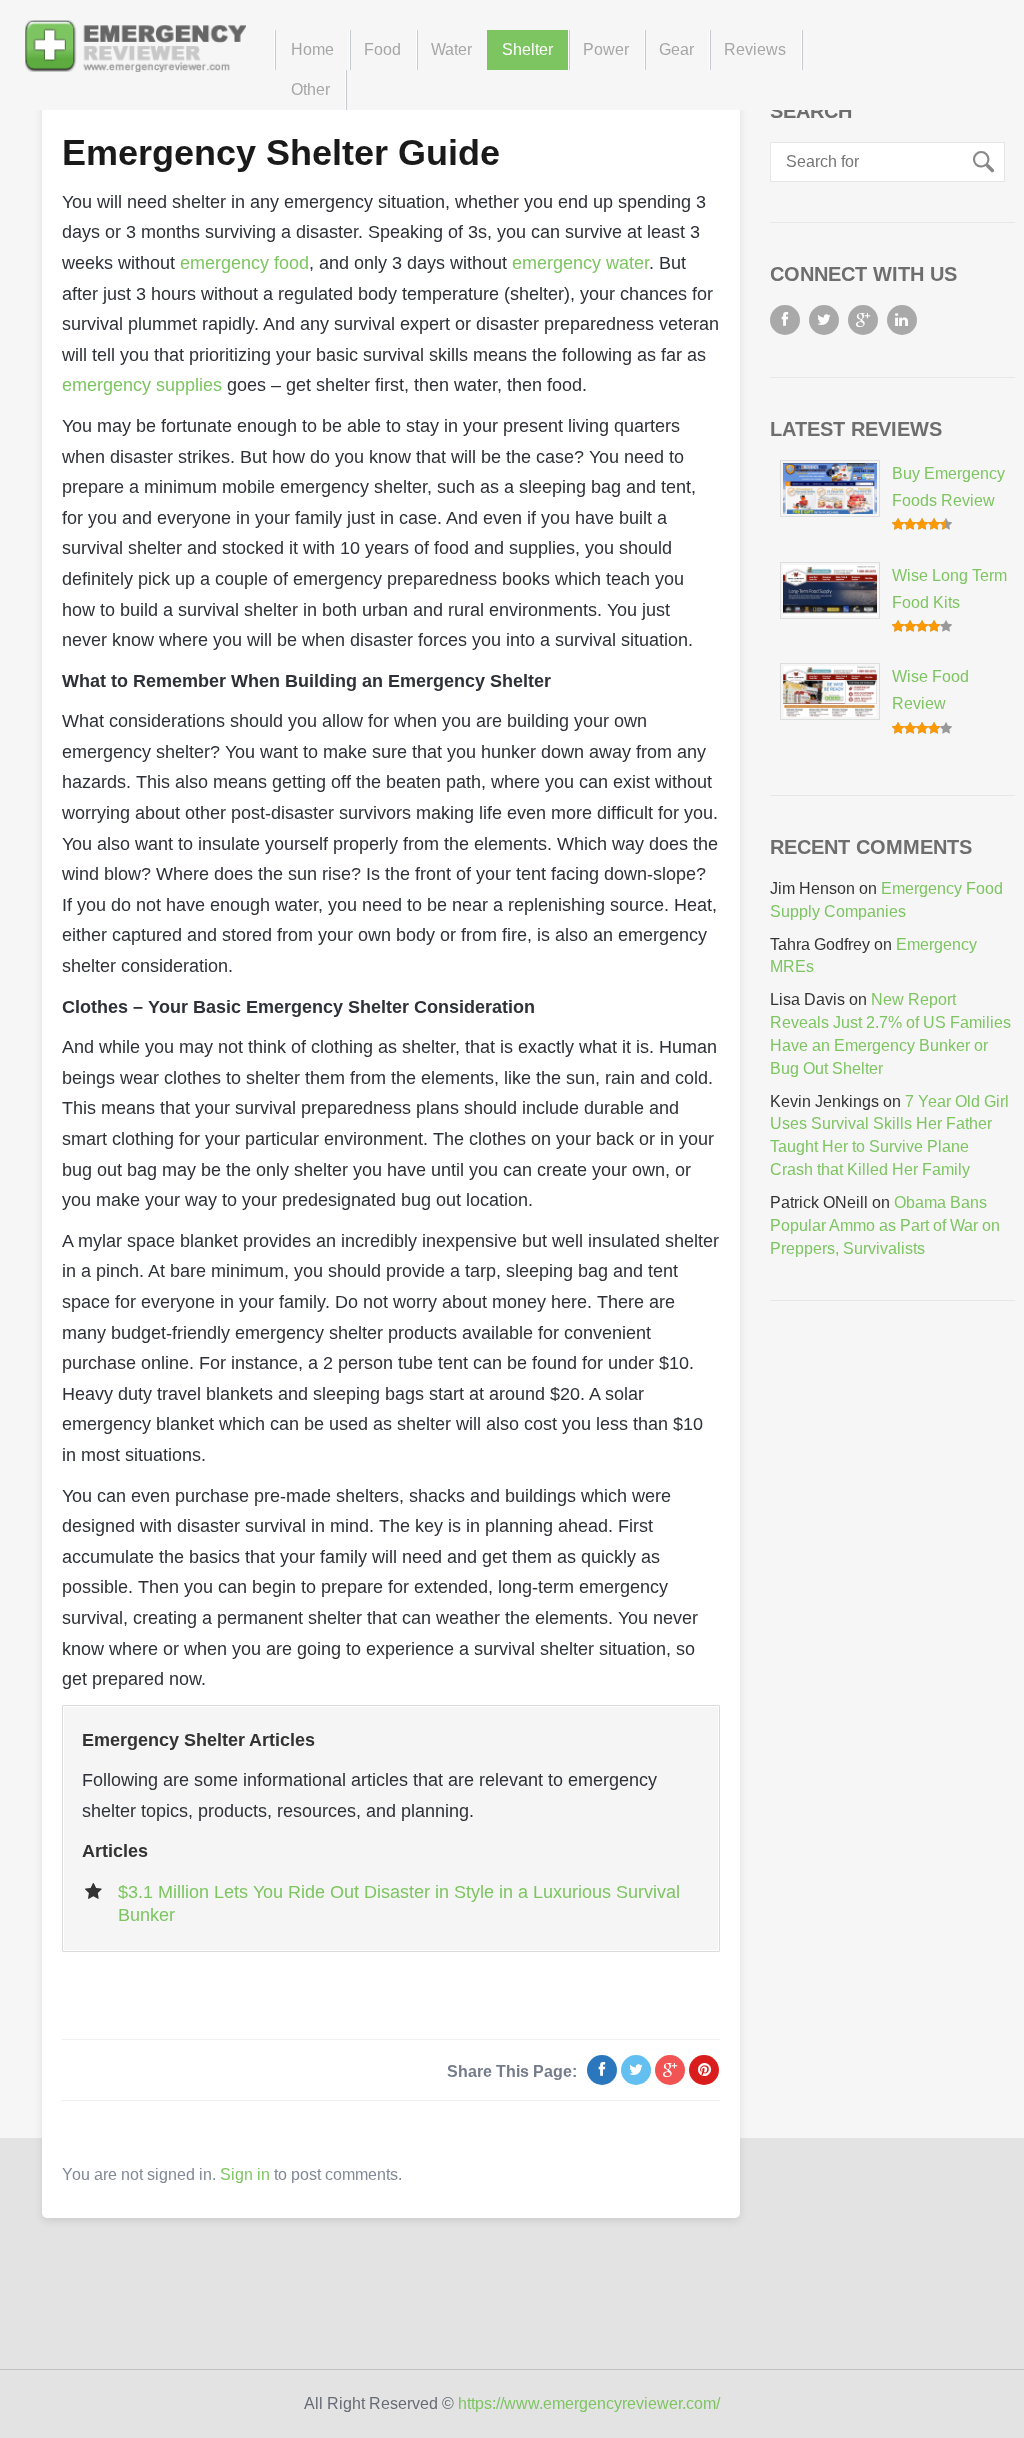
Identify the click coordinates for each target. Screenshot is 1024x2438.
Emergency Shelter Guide (281, 152)
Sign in (245, 2174)
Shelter (527, 49)
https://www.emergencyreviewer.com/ (589, 2403)
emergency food (244, 263)
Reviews (755, 49)
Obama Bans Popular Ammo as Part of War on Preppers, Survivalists (885, 1225)
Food (382, 49)
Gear (676, 49)
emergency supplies (142, 385)
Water (451, 49)
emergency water (580, 263)
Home (312, 49)
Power (606, 49)
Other (310, 89)
